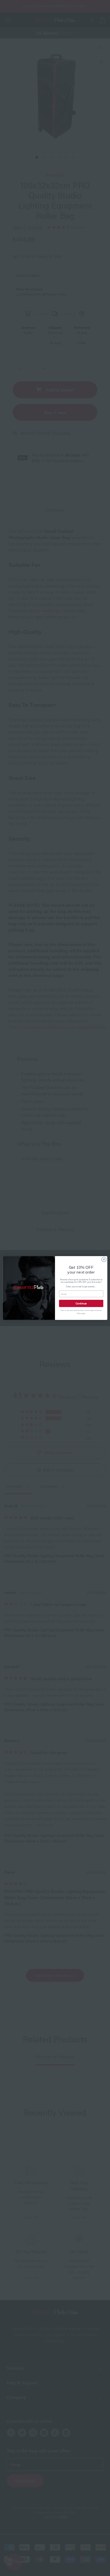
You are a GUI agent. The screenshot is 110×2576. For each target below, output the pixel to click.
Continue (81, 1303)
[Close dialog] (104, 1260)
